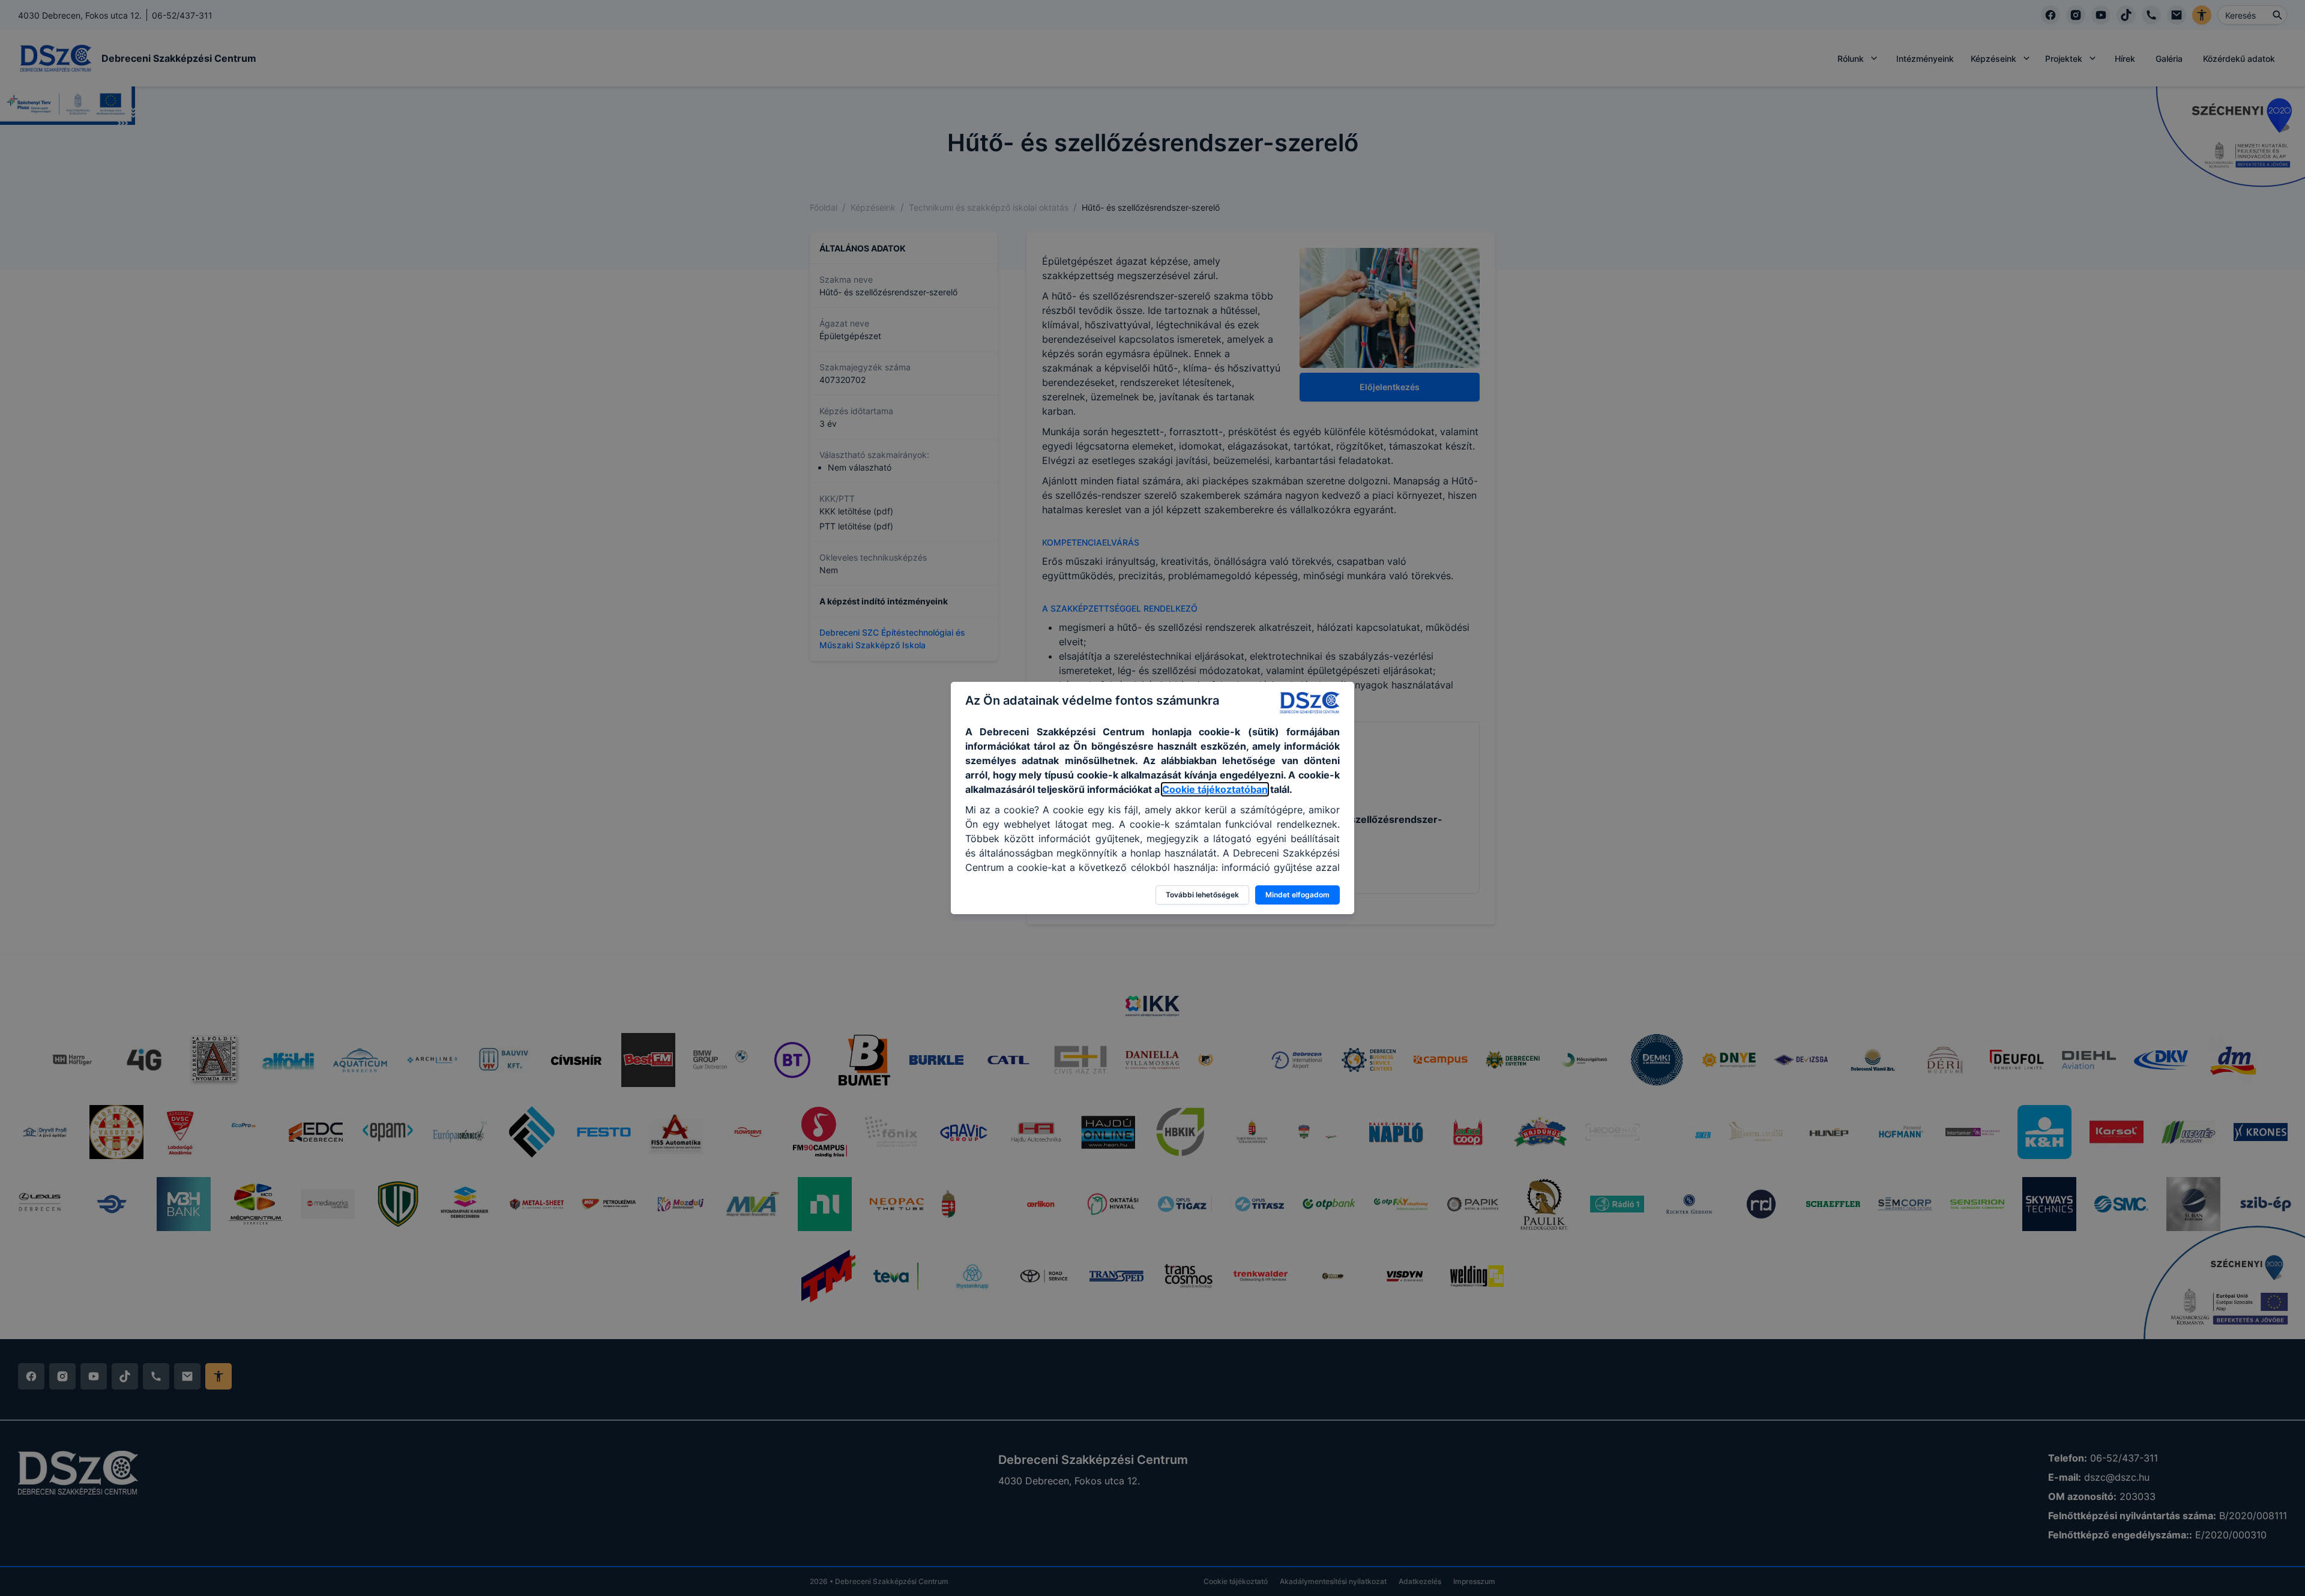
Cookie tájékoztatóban (1215, 789)
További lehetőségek (1202, 895)
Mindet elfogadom (1297, 895)
